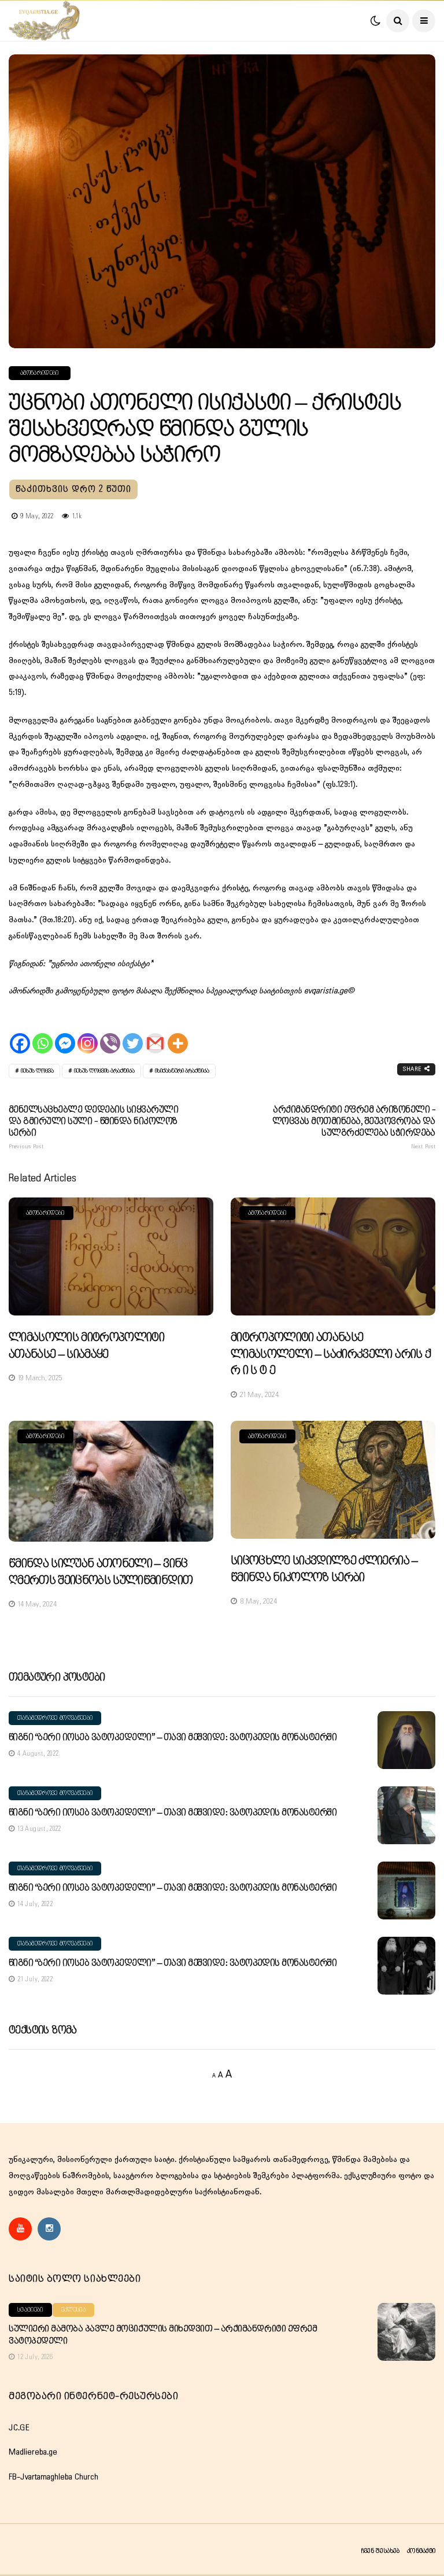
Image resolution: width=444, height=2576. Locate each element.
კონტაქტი (421, 2551)
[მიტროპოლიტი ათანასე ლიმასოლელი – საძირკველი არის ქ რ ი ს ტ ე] (333, 1256)
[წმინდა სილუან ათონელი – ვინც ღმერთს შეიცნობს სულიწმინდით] (111, 1481)
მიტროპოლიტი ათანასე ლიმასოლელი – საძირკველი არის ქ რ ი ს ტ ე (331, 1354)
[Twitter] (133, 1033)
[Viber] (110, 1033)
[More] (178, 1033)
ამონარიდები (40, 373)
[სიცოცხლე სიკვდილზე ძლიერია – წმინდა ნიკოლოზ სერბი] (333, 1480)
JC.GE (19, 2428)
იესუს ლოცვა (37, 1071)
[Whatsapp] (42, 1033)
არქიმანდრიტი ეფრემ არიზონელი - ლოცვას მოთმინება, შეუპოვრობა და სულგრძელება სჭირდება (354, 1127)
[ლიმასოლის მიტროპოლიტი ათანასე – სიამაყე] (111, 1256)
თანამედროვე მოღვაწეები (55, 1718)
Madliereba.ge (33, 2452)
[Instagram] (88, 1033)
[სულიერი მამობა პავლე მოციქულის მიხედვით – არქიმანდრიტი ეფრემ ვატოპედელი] (406, 2332)
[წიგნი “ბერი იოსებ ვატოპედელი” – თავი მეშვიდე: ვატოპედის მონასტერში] (406, 1740)
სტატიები (30, 2310)
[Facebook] (20, 1033)
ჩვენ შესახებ (380, 2551)
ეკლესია (73, 2310)
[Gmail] (155, 1033)
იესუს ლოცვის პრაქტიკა (104, 1071)
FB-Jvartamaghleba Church (53, 2477)
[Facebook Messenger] (65, 1033)
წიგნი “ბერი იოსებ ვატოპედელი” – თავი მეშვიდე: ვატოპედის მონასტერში (173, 1737)
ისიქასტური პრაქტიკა (182, 1071)
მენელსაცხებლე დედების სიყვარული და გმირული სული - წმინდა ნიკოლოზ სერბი (93, 1127)
